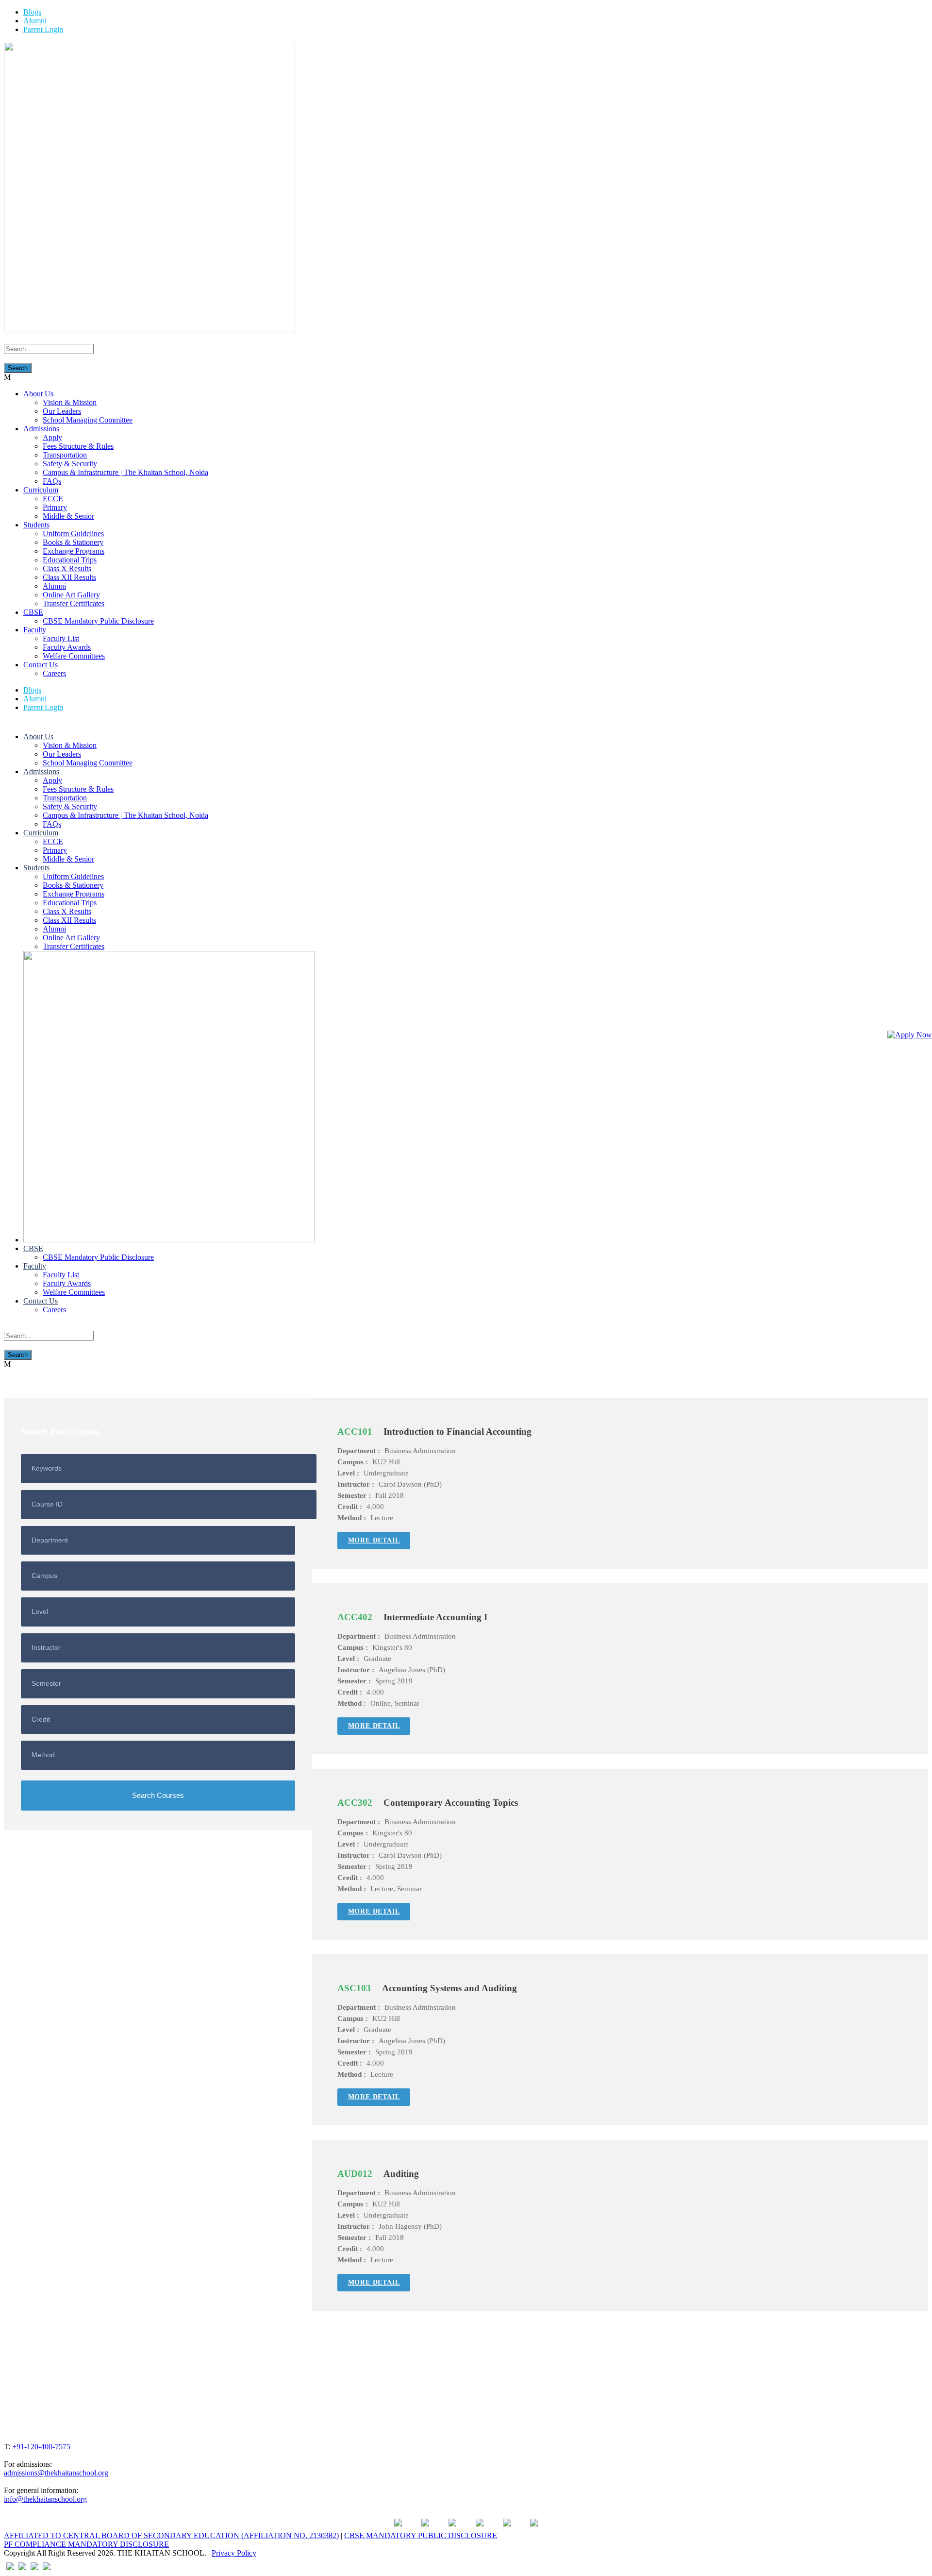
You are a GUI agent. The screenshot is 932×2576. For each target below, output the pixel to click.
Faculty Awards (67, 647)
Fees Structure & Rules (78, 446)
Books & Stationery (73, 542)
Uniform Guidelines (73, 534)
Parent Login (43, 29)
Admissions (41, 429)
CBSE (33, 612)
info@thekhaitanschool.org (45, 2499)
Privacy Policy (234, 2553)
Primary (55, 507)
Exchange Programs (74, 551)
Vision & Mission (70, 402)
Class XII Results (69, 577)
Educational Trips (70, 560)
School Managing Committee (88, 420)
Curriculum (41, 490)
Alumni (35, 21)
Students (36, 525)
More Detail (374, 1540)
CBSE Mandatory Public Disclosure (98, 621)
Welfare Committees (74, 656)
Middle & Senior (68, 516)
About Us (38, 394)
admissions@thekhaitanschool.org (56, 2473)
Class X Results (67, 568)
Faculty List (61, 638)
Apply (52, 437)
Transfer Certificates (74, 603)
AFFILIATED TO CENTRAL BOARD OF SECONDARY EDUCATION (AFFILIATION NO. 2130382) (171, 2535)
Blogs (32, 12)
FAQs (52, 481)
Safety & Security (70, 464)
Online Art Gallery (71, 595)
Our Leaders (62, 411)
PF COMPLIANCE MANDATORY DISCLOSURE (86, 2544)
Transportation (65, 455)
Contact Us (41, 665)
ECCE (53, 499)
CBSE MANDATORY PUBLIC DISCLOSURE (421, 2535)
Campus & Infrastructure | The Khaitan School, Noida (125, 472)
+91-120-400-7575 (41, 2447)
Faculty (35, 630)
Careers (54, 673)
